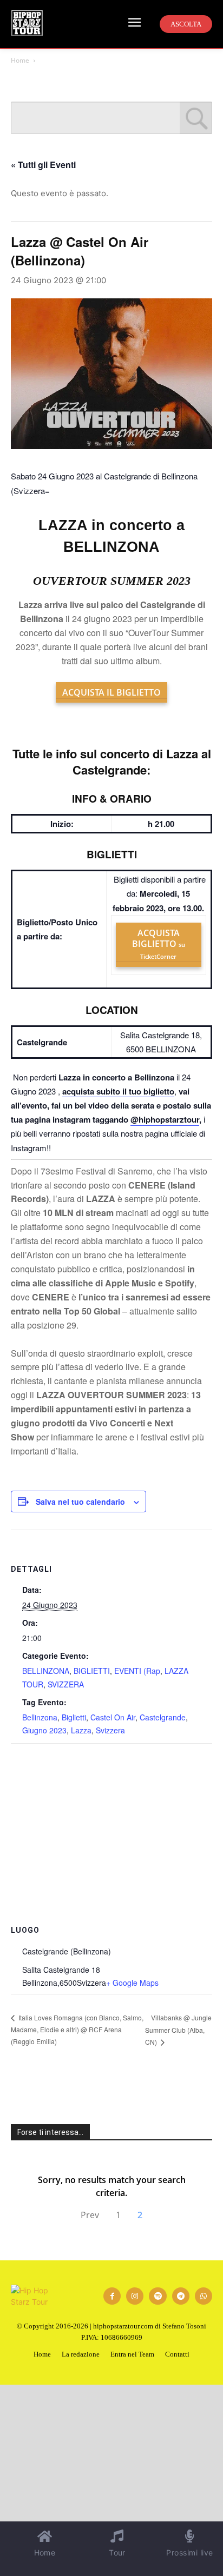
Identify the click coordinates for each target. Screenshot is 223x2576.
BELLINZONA (46, 1671)
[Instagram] (135, 2296)
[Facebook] (112, 2296)
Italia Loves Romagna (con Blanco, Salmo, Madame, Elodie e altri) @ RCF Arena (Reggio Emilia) (77, 2029)
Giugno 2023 (44, 1730)
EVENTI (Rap (137, 1671)
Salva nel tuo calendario (80, 1501)
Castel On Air (113, 1717)
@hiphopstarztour (165, 1119)
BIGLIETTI (92, 1671)
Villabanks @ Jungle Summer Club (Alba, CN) (178, 2030)
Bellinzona (40, 1717)
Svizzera (110, 1730)
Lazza (81, 1730)
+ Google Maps (132, 1983)
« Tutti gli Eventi (43, 165)
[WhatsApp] (204, 2296)
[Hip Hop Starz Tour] (27, 23)
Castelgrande (163, 1717)
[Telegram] (181, 2296)
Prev (90, 2215)
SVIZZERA (66, 1684)
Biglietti (74, 1717)
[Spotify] (158, 2296)
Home (20, 60)
